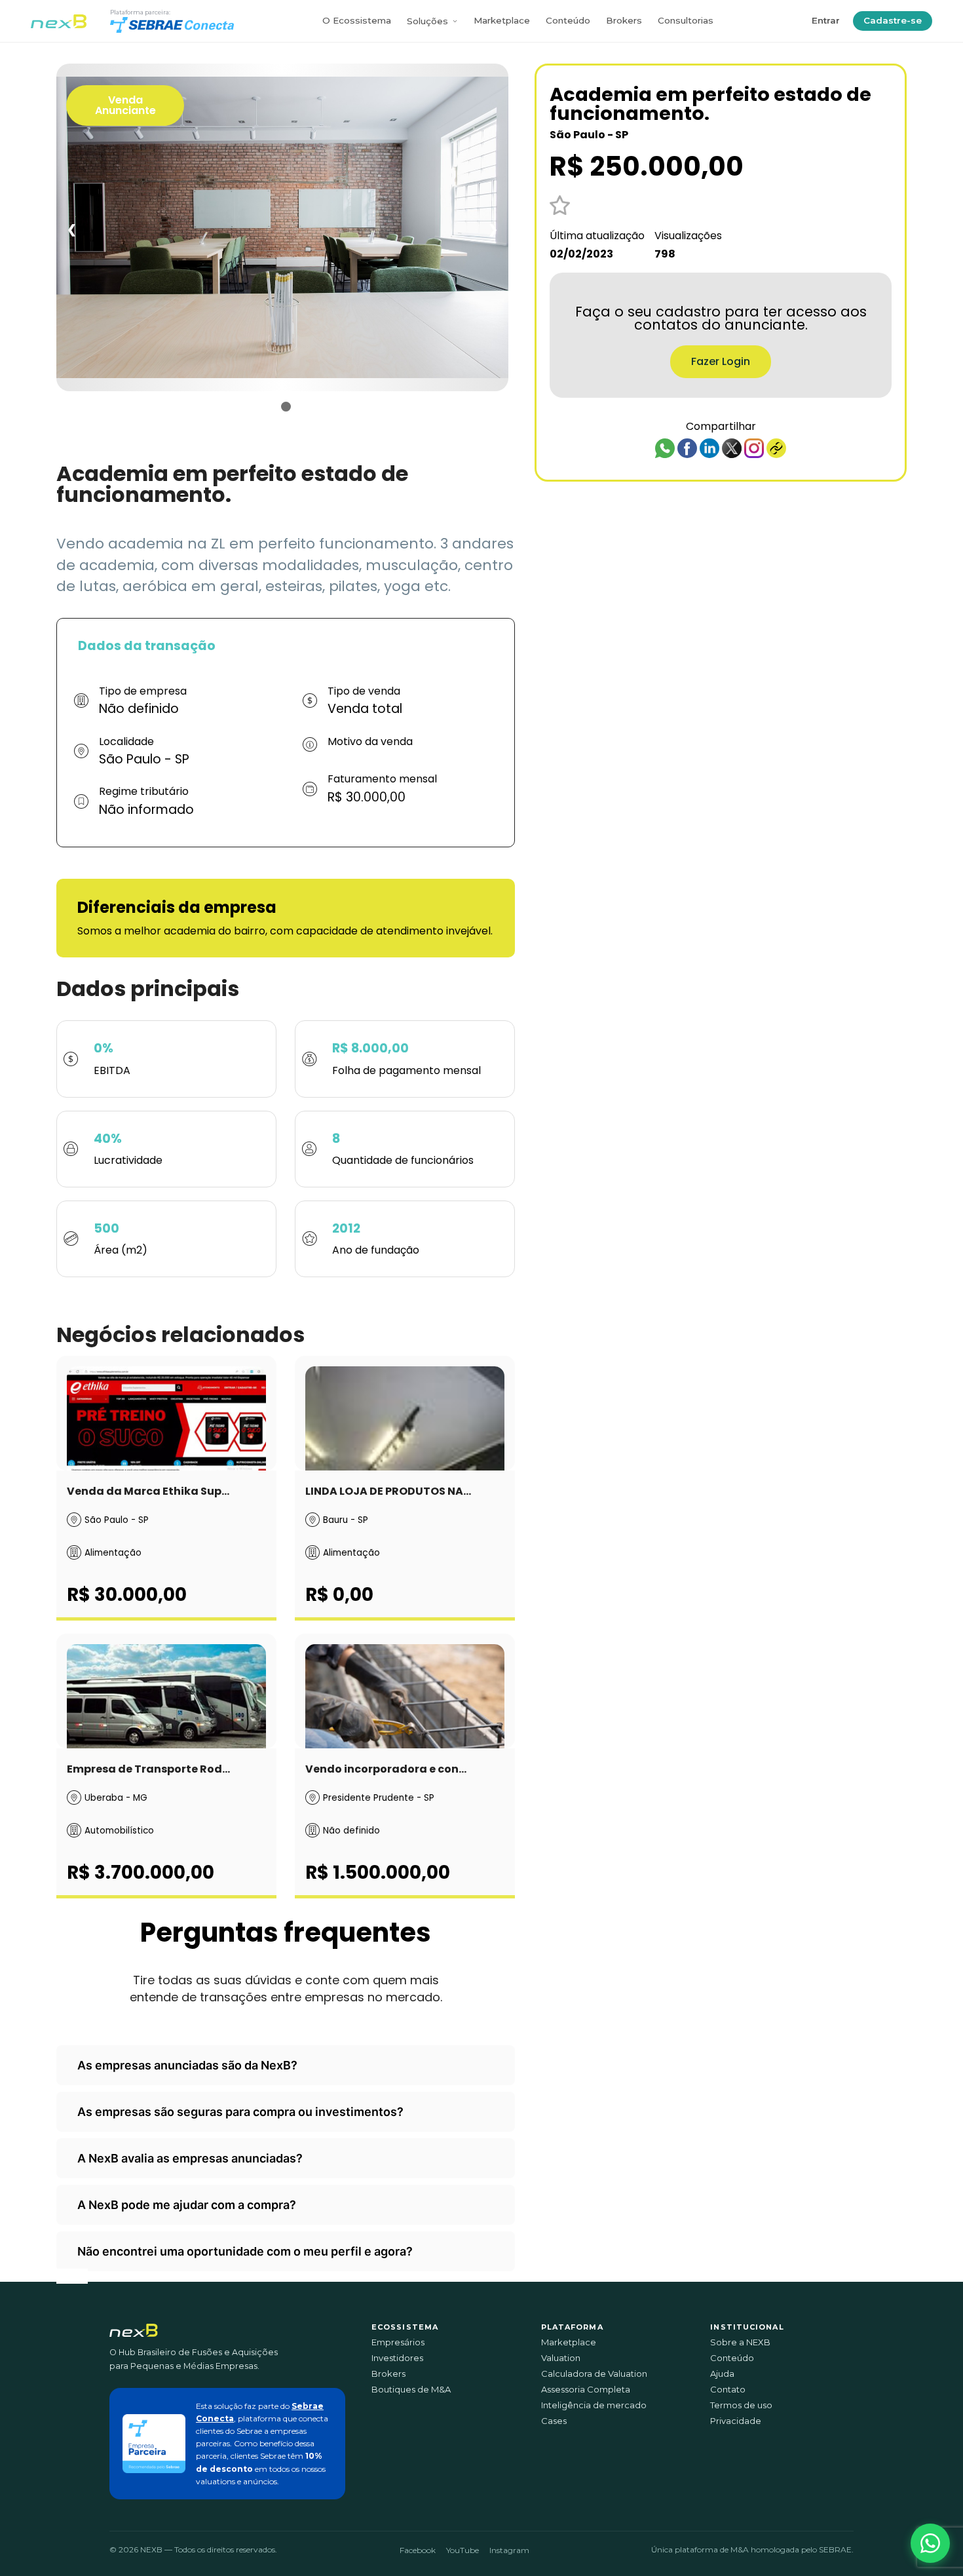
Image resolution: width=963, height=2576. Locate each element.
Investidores (397, 2358)
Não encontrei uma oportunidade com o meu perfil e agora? (245, 2251)
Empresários (398, 2342)
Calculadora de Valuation (594, 2374)
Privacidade (736, 2421)
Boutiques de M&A (411, 2390)
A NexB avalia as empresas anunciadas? (190, 2158)
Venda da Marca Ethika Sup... (148, 1491)
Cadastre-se (893, 20)
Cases (554, 2421)
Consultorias (686, 20)
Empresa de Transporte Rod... (148, 1769)
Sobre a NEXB (740, 2342)
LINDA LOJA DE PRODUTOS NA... (388, 1491)
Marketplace (502, 20)
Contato (728, 2390)
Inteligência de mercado (594, 2405)
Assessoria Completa (586, 2390)
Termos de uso (741, 2405)
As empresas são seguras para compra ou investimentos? (240, 2112)
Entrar (826, 20)
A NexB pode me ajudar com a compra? (187, 2205)
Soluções (427, 21)
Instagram (509, 2550)
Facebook (418, 2550)
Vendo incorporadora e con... (386, 1769)
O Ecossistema (357, 20)
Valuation (561, 2358)
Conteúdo (568, 20)
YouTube (463, 2550)
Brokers (624, 20)
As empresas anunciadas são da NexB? (187, 2065)
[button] (930, 2543)
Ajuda (722, 2374)
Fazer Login (721, 361)
